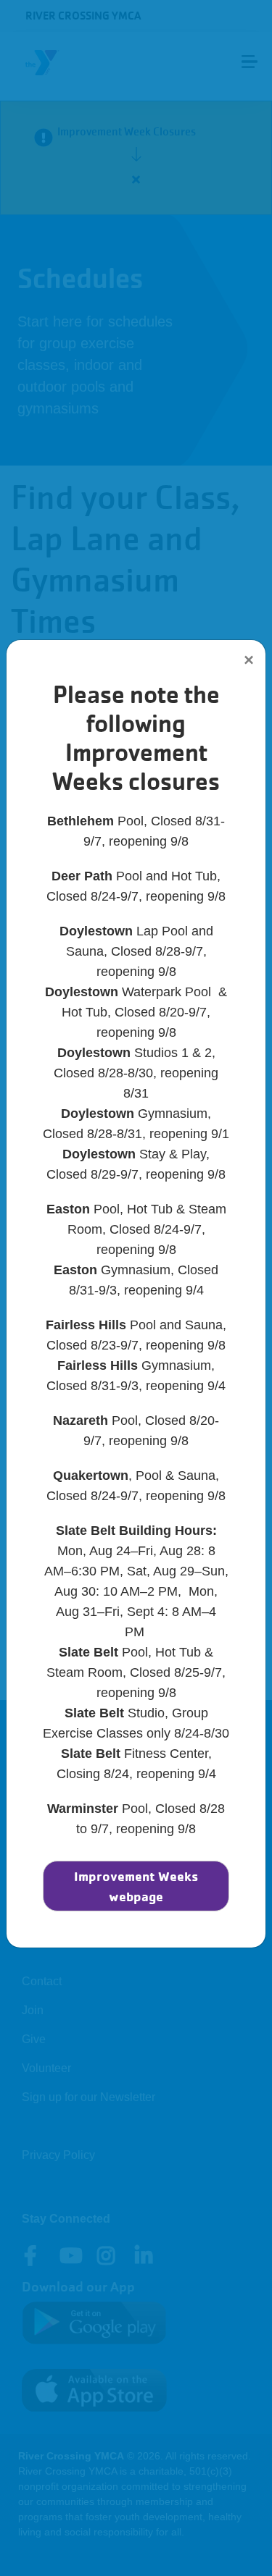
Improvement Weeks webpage (136, 1886)
